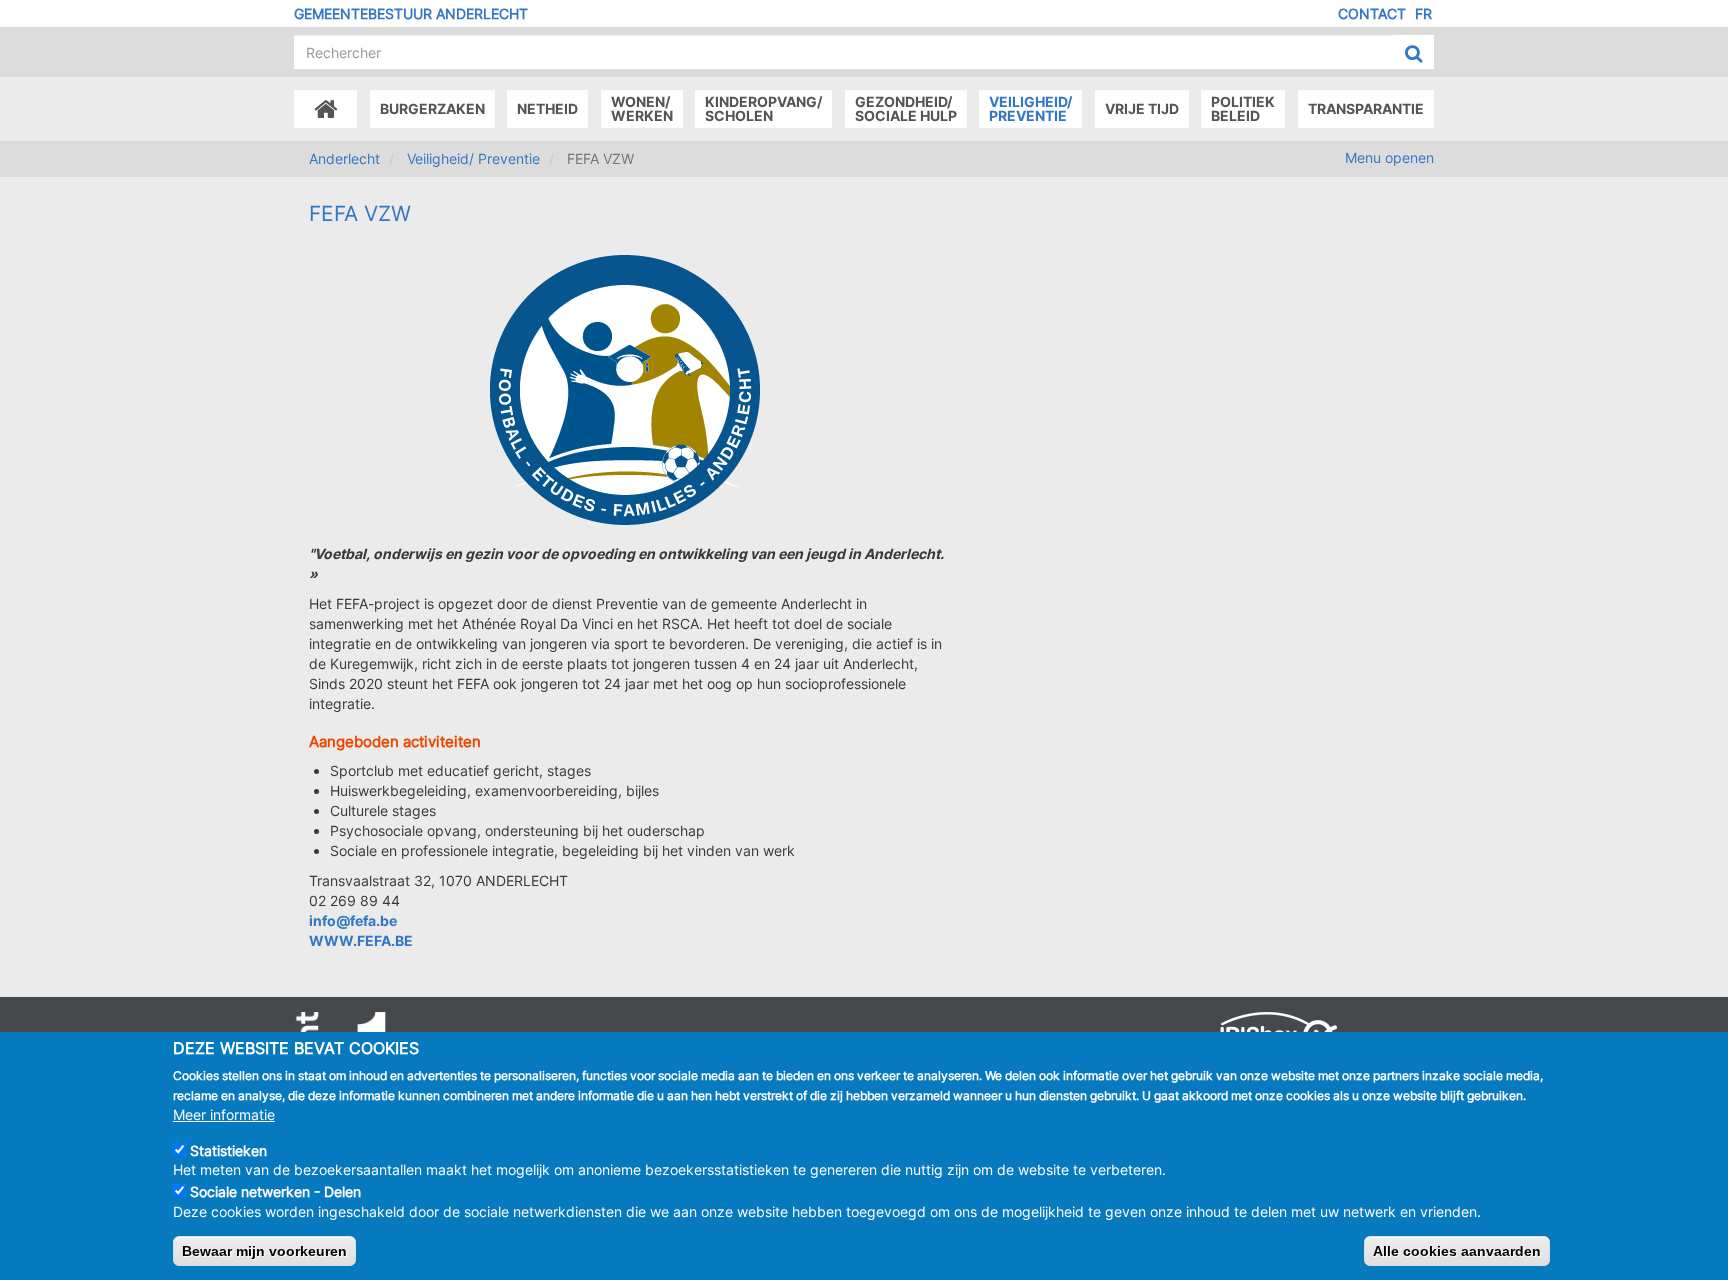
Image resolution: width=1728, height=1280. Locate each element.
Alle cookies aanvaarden (1457, 1251)
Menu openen (1389, 157)
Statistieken (228, 1149)
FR (1423, 13)
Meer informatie (224, 1113)
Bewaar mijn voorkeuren (264, 1251)
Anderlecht (344, 158)
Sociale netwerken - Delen (275, 1191)
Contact (1372, 13)
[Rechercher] (1413, 53)
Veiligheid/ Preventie (473, 158)
